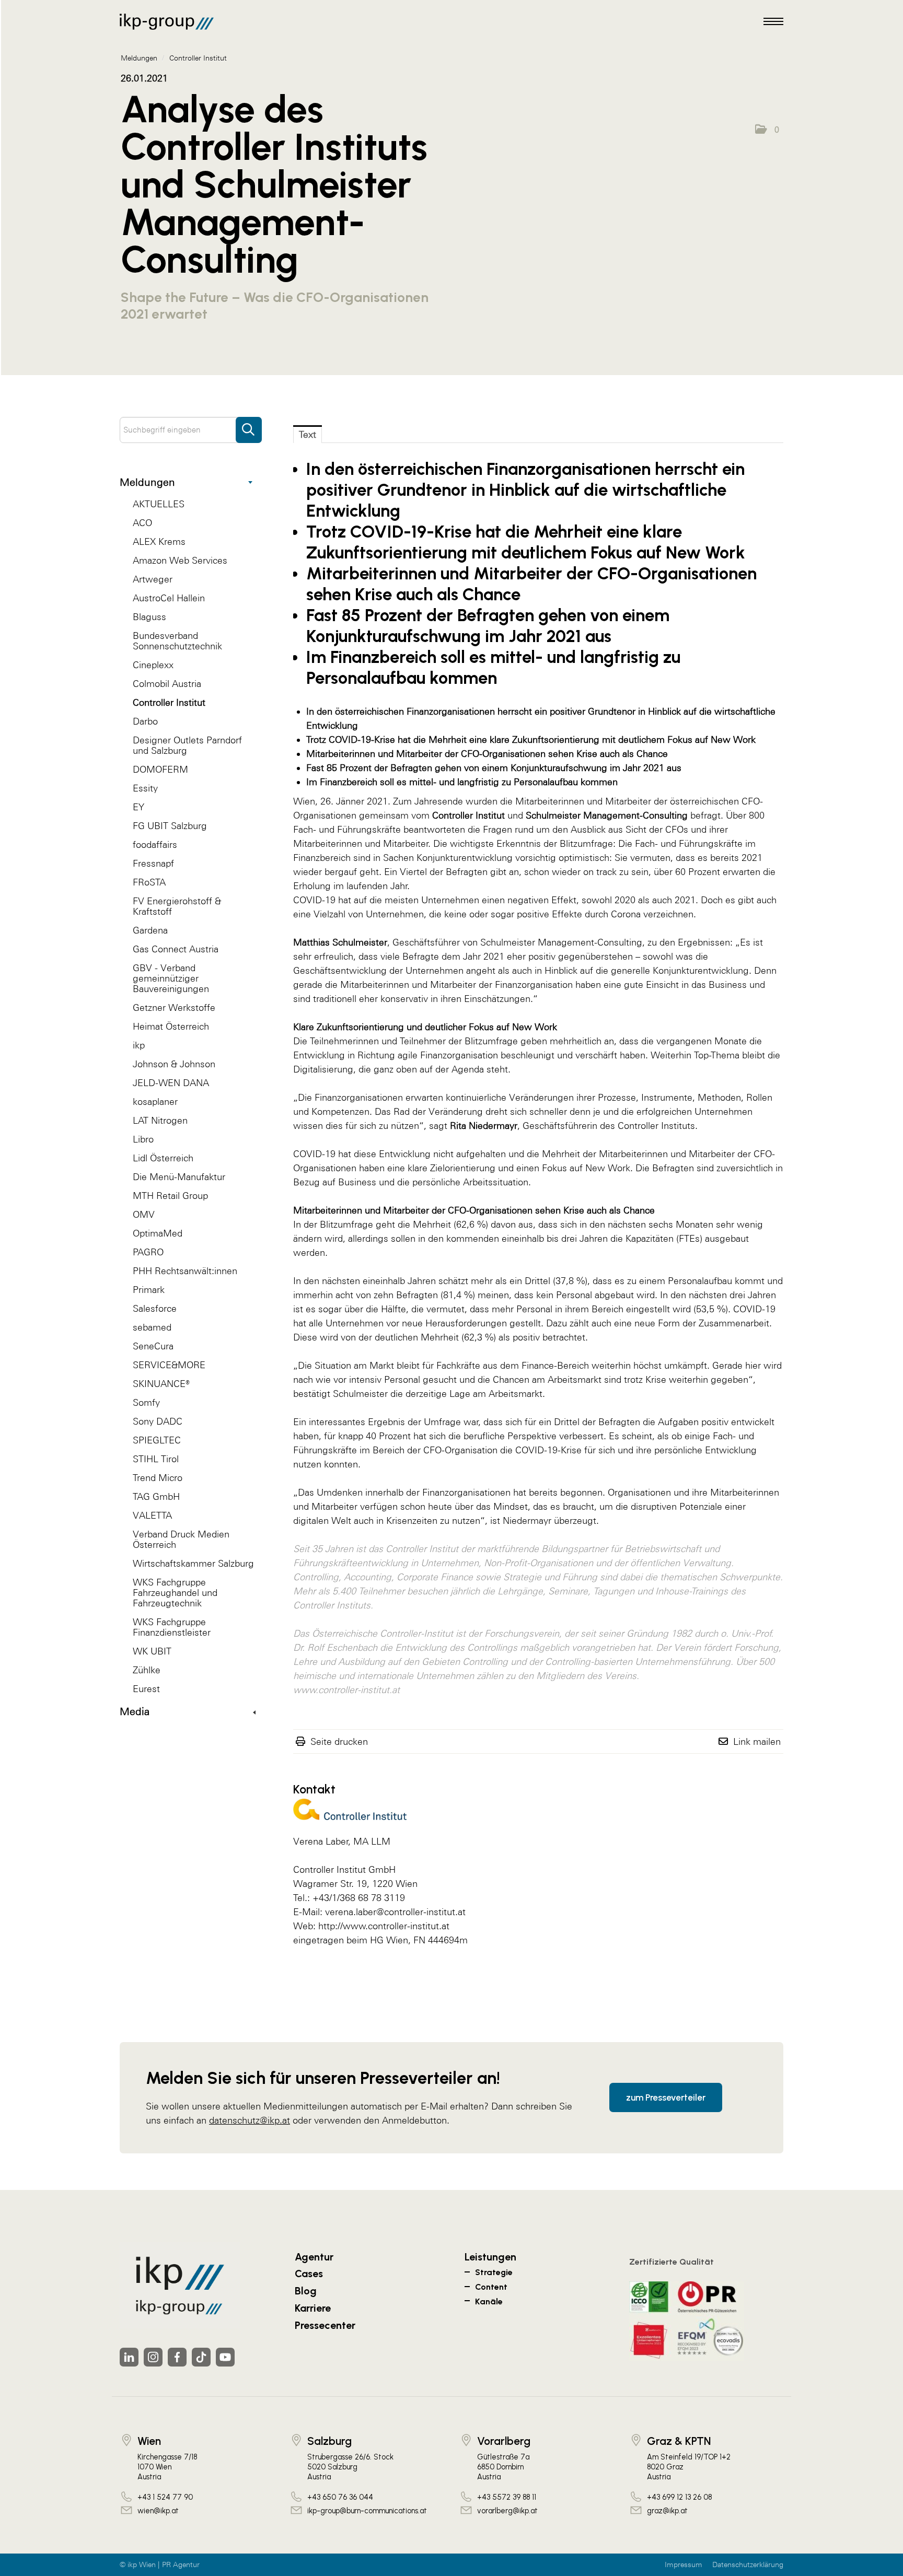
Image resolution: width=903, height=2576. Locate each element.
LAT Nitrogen (160, 1120)
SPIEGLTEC (157, 1440)
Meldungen (147, 482)
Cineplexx (153, 665)
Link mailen (757, 1741)
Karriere (313, 2308)
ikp (139, 1045)
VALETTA (152, 1515)
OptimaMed (158, 1233)
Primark (149, 1290)
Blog (306, 2291)
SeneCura (153, 1346)
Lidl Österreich (163, 1158)
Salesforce (155, 1308)
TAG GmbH (156, 1496)
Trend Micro (158, 1478)
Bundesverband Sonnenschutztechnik (177, 641)
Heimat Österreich (171, 1026)
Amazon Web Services (180, 560)
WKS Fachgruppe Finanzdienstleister (172, 1627)
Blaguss (149, 617)
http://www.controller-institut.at (384, 1926)
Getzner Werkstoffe (174, 1007)
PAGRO (148, 1252)
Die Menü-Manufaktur (179, 1177)
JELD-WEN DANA (171, 1083)
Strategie (494, 2272)
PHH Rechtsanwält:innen (185, 1271)
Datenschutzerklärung (748, 2565)
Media (135, 1711)
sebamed (152, 1327)
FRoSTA (149, 882)
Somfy (146, 1402)
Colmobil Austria (167, 684)
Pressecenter (325, 2325)
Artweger (153, 579)
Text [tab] (308, 434)
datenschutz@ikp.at (250, 2120)
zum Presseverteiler (666, 2097)
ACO (142, 523)
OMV (144, 1214)
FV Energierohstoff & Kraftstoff (177, 906)
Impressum (684, 2565)
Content (491, 2287)
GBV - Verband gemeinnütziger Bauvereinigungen (171, 978)
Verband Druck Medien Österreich (181, 1539)
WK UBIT (152, 1651)
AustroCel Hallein (169, 598)
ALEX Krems (159, 541)
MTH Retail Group (170, 1196)
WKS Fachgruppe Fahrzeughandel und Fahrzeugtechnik (175, 1593)
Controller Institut (169, 702)
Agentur (314, 2257)
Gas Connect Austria (176, 949)
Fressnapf (153, 863)
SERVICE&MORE (169, 1365)
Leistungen (490, 2257)
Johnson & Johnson (174, 1064)
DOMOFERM (160, 769)
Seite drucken (339, 1741)
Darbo (145, 721)
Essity (145, 788)
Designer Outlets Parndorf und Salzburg (187, 745)
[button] (767, 130)
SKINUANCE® (161, 1384)
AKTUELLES (159, 504)
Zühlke (147, 1670)
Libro (143, 1139)
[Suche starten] (249, 425)
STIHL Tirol (156, 1459)
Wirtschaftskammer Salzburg (193, 1563)
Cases (309, 2274)
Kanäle (489, 2301)
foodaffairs (155, 844)
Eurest (146, 1689)
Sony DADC (158, 1421)
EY (138, 807)
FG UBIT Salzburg (170, 826)
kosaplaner (155, 1101)
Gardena (150, 930)
